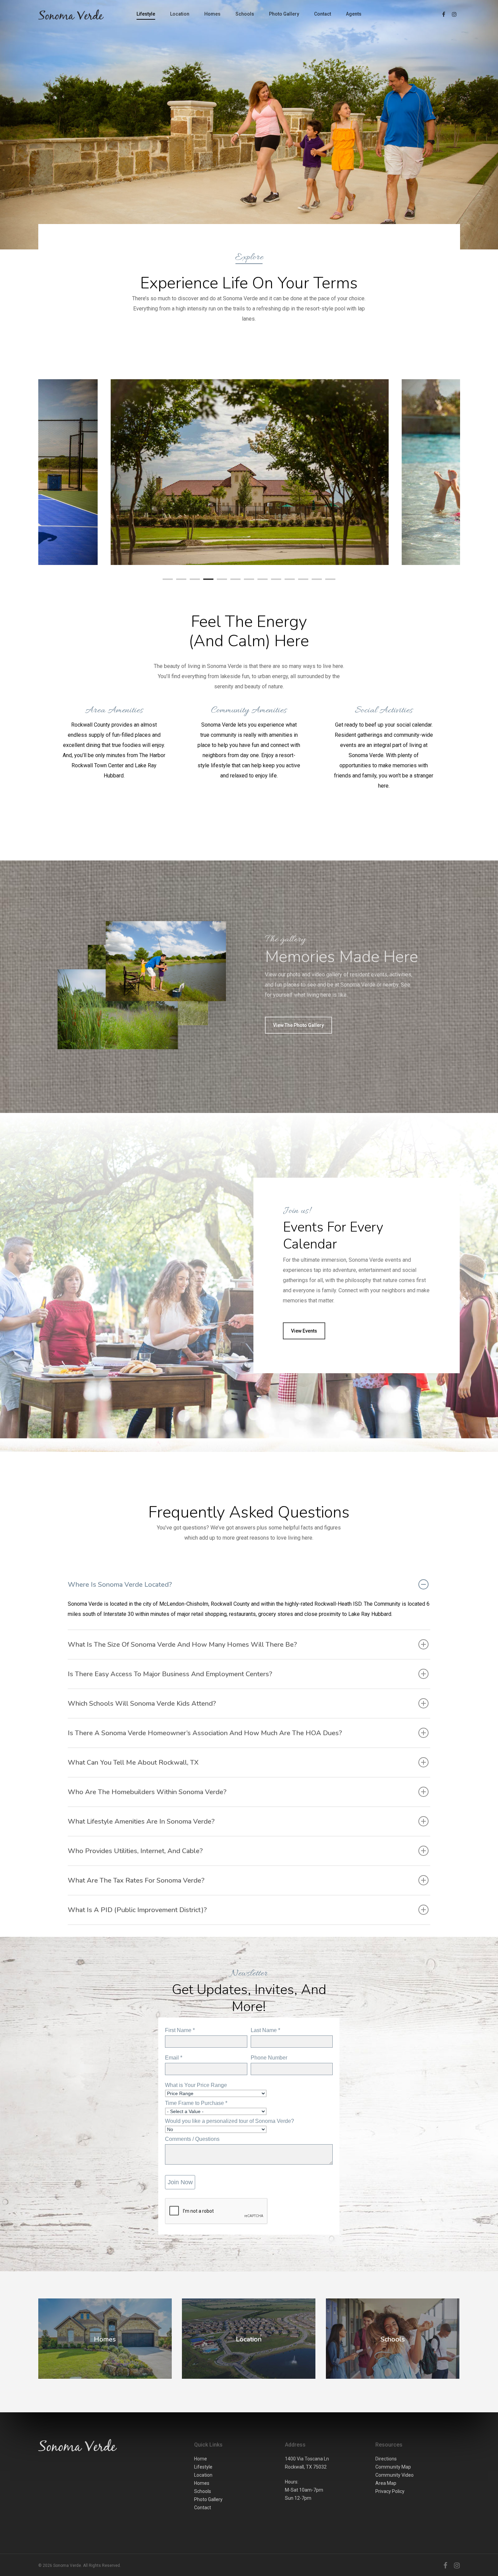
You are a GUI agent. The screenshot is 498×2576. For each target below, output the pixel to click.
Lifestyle (146, 14)
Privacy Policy (390, 2491)
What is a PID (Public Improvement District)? (137, 1910)
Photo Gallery (284, 14)
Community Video (395, 2475)
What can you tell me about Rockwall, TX (133, 1762)
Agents (354, 14)
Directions (386, 2459)
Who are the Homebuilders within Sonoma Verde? (147, 1792)
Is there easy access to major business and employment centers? (170, 1674)
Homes (212, 14)
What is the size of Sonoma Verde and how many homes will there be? (182, 1645)
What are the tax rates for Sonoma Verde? (136, 1880)
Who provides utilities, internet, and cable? (135, 1851)
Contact (323, 14)
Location (180, 14)
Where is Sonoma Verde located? (120, 1585)
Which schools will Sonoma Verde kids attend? (142, 1703)
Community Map (393, 2467)
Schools (245, 14)
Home (201, 2459)
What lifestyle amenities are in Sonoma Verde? (141, 1821)
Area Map (386, 2483)
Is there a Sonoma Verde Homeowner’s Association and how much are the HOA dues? (205, 1733)
